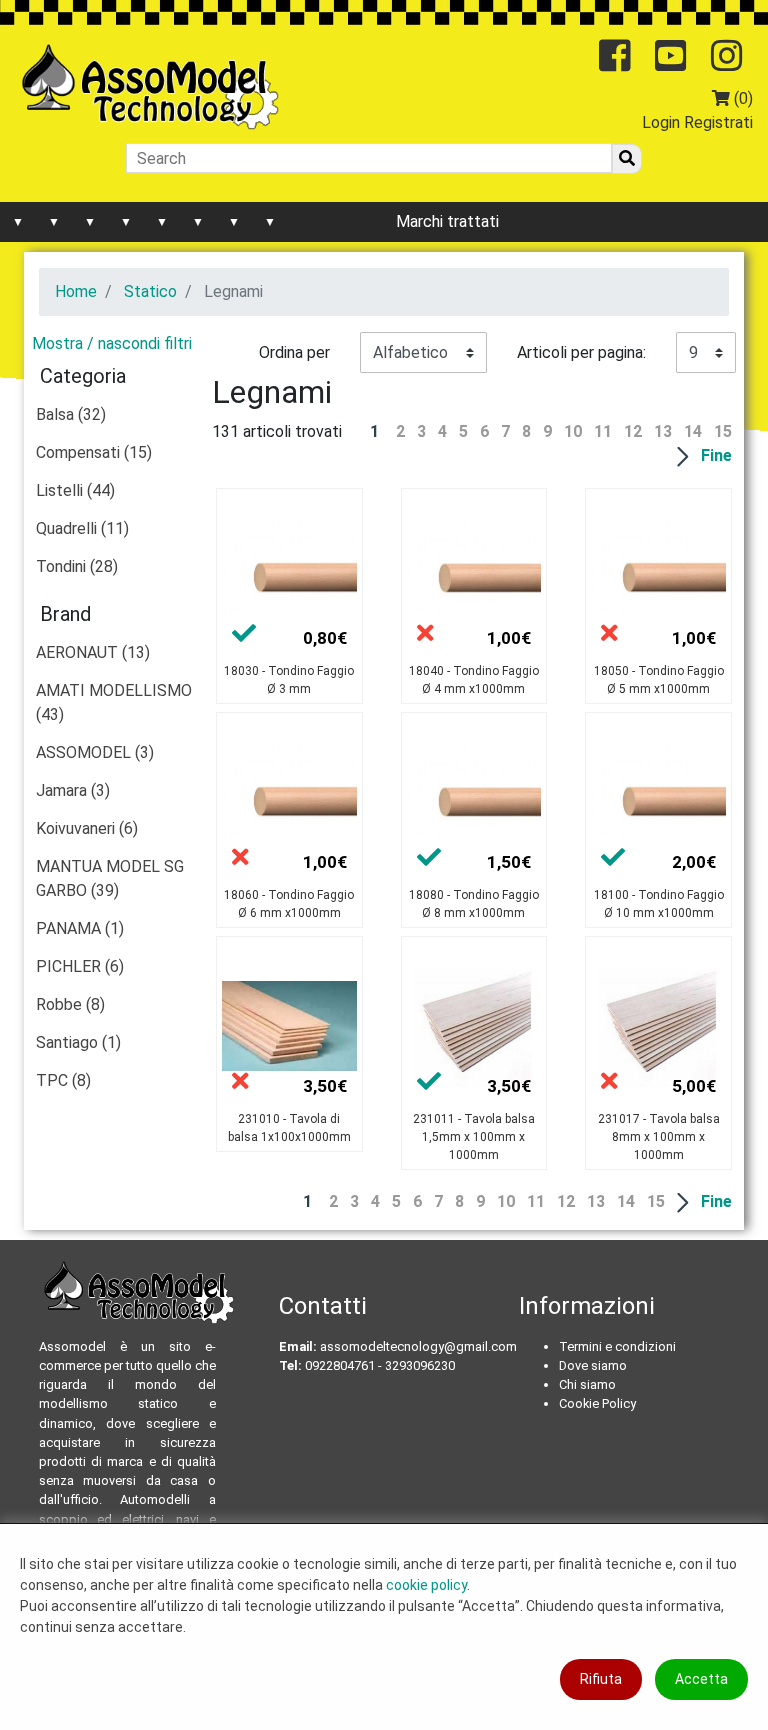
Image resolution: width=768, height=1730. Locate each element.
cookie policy (426, 1585)
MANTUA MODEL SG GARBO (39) (110, 878)
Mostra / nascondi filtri (112, 343)
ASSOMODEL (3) (95, 752)
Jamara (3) (73, 790)
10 (573, 431)
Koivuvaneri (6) (87, 828)
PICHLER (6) (80, 966)
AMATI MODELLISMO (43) (114, 702)
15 (723, 431)
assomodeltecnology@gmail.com (418, 1346)
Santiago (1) (78, 1042)
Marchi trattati (447, 221)
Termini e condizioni (617, 1346)
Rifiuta (601, 1679)
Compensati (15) (94, 452)
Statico (150, 291)
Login (661, 122)
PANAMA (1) (80, 928)
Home (76, 291)
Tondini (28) (77, 566)
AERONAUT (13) (93, 652)
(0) (741, 98)
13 (663, 431)
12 (633, 431)
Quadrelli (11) (82, 528)
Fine (716, 455)
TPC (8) (63, 1080)
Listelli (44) (75, 490)
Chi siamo (587, 1384)
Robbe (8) (70, 1004)
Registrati (718, 122)
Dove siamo (593, 1365)
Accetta (701, 1679)
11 (603, 431)
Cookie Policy (597, 1403)
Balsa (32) (71, 414)
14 (693, 431)
